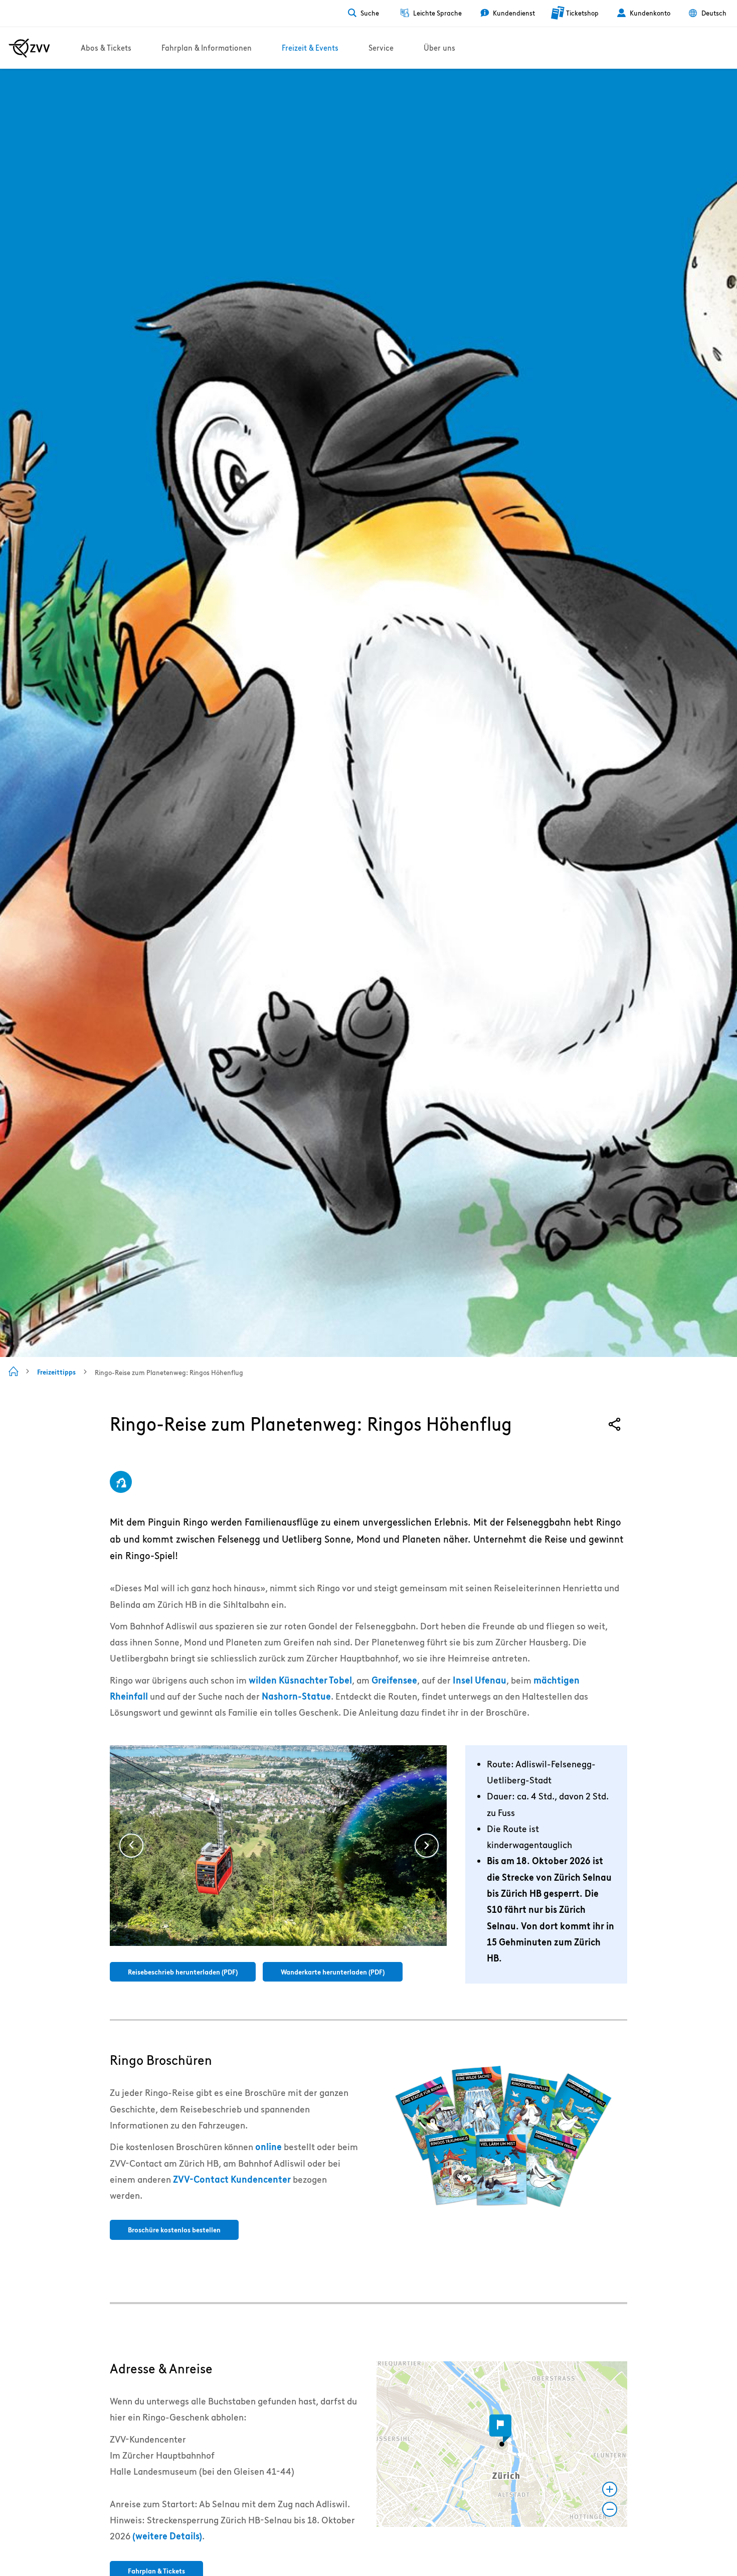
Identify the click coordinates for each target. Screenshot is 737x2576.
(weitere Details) (167, 2536)
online (268, 2147)
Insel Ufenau (480, 1680)
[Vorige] (131, 1846)
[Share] (615, 1424)
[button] (502, 2444)
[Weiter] (427, 1846)
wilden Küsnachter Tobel (300, 1680)
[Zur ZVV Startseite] (29, 48)
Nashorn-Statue (296, 1696)
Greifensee (394, 1680)
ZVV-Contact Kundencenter (232, 2179)
